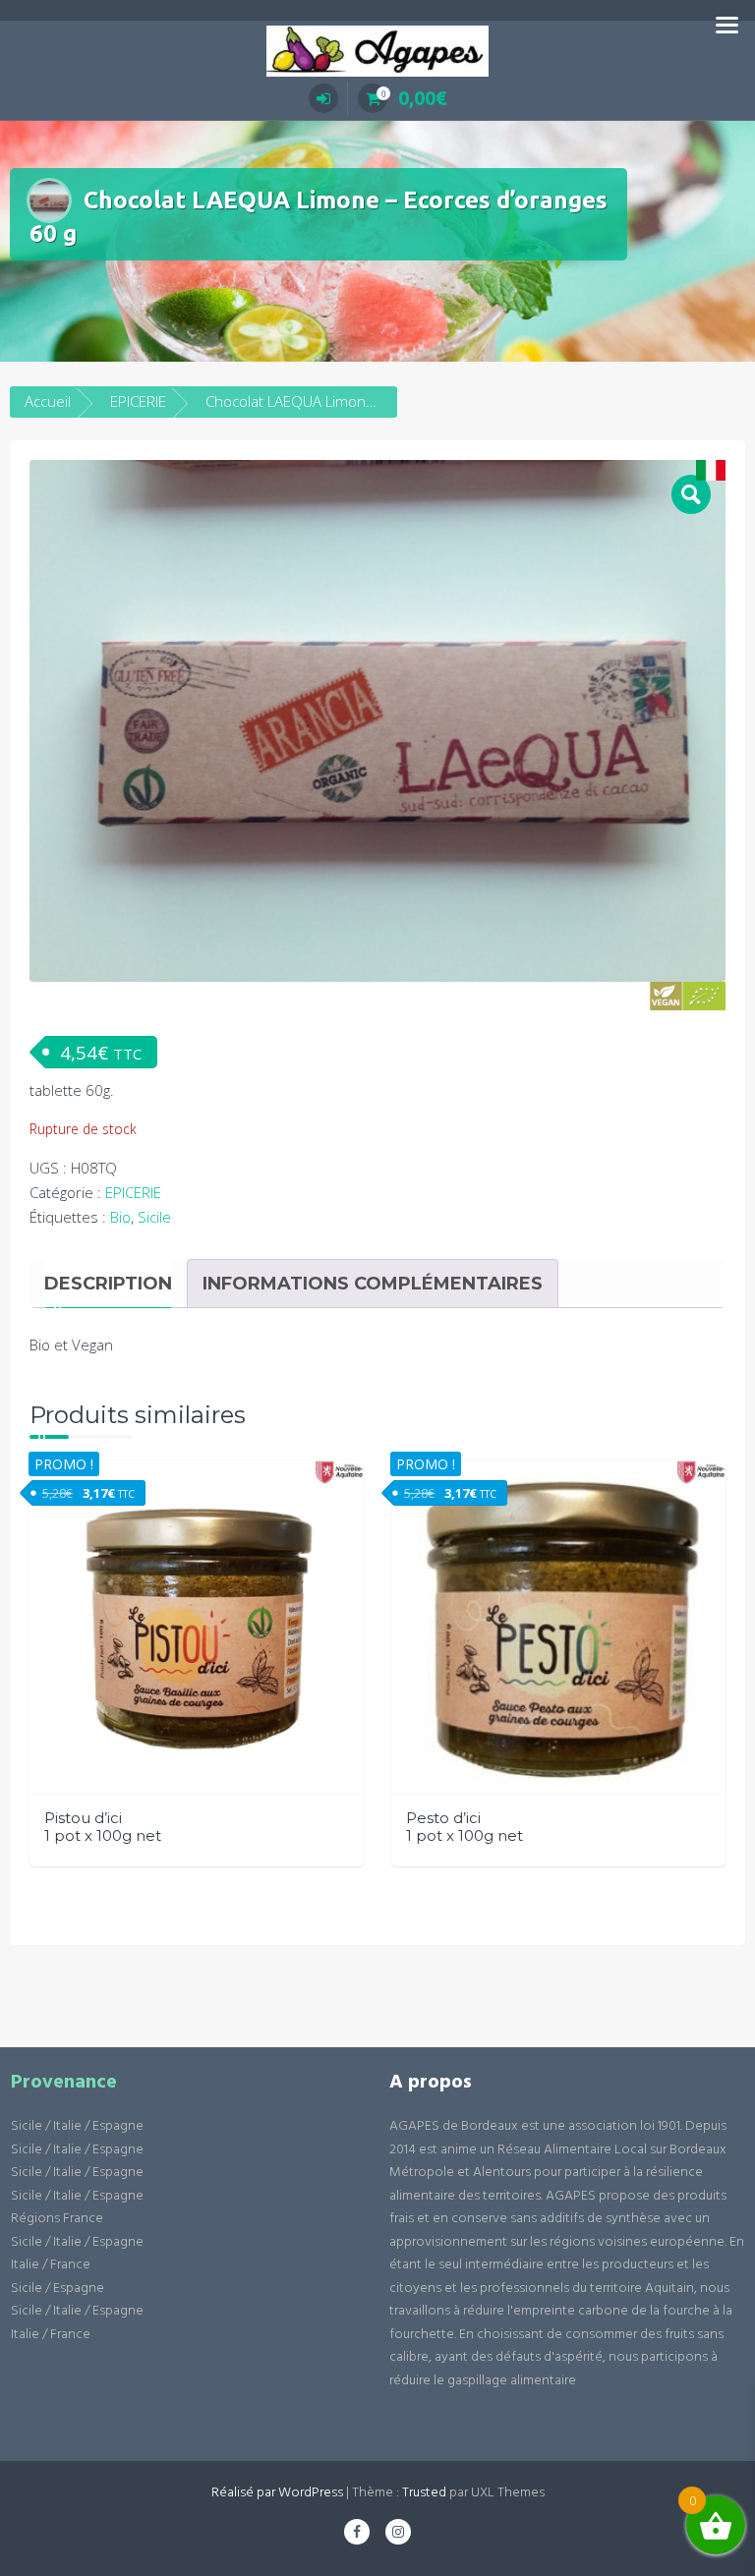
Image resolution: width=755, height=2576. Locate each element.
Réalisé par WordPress (277, 2493)
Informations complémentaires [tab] (373, 1284)
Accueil (48, 401)
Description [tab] (108, 1284)
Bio (120, 1217)
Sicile (154, 1217)
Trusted (424, 2493)
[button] (691, 494)
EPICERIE (138, 401)
